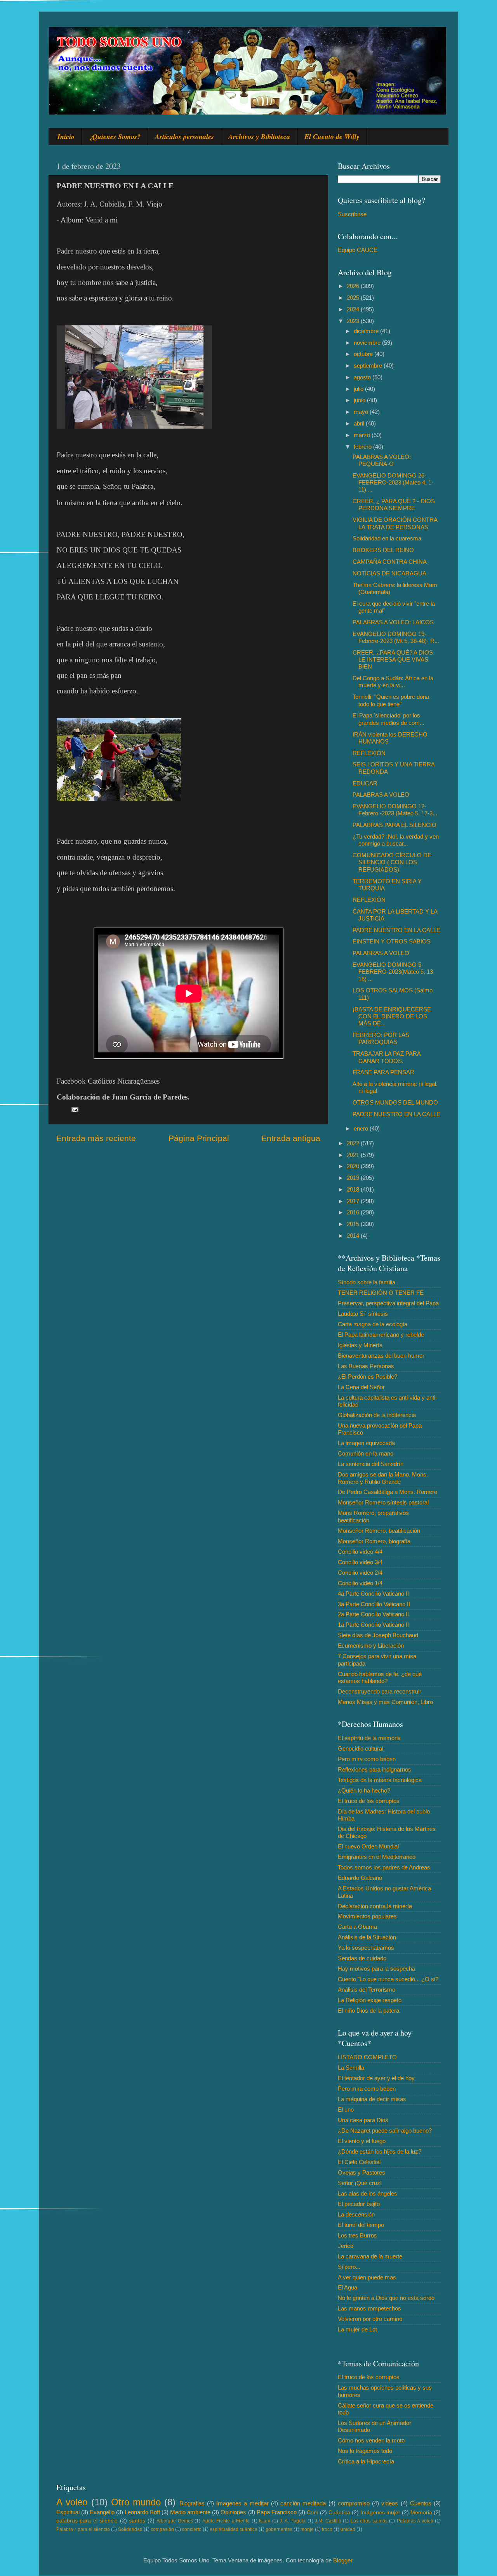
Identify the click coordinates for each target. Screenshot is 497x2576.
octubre (364, 354)
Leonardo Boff (142, 2512)
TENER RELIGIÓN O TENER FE (381, 1293)
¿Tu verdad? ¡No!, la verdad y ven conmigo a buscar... (396, 840)
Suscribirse (352, 214)
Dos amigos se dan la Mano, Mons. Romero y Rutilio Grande (383, 1478)
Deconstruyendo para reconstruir (380, 1691)
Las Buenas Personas (366, 1366)
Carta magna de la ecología (373, 1324)
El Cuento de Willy (332, 136)
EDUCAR (365, 783)
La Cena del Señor (361, 1387)
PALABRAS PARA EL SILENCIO (394, 825)
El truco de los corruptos (369, 1801)
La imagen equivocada (366, 1443)
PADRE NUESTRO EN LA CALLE (396, 930)
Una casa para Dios (363, 2120)
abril (360, 423)
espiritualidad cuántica (234, 2529)
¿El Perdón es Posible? (368, 1377)
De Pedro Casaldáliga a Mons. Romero (388, 1492)
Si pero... (349, 2267)
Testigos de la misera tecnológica (380, 1780)
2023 (354, 321)
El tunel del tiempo (361, 2225)
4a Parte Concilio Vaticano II (373, 1594)
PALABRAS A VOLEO (381, 795)
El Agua (348, 2287)
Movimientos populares (367, 1916)
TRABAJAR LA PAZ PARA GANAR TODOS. (387, 1057)
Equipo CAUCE (358, 250)
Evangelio (102, 2512)
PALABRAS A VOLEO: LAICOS (393, 622)
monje (307, 2529)
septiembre (369, 366)
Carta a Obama (357, 1927)
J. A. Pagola (293, 2521)
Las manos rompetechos (369, 2308)
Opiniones (233, 2512)
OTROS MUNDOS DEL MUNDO (395, 1102)
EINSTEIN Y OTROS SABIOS (392, 941)
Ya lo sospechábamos (366, 1948)
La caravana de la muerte (370, 2256)
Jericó (346, 2246)
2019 (354, 1178)
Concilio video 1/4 (360, 1583)
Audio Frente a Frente (226, 2521)
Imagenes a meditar (242, 2503)
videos (390, 2503)
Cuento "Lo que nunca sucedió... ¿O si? (388, 1979)
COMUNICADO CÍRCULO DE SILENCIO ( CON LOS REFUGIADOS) (392, 862)
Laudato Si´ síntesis (363, 1314)
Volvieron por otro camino (370, 2319)
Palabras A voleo (415, 2521)
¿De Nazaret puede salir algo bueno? (385, 2130)
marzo (363, 435)
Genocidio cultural (361, 1748)
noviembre (368, 343)
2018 (354, 1189)
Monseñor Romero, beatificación (379, 1531)
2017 (354, 1201)
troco (327, 2529)
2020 (354, 1166)
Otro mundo (136, 2502)
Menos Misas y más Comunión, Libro (385, 1702)
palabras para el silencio (87, 2521)
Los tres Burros (357, 2235)
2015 (354, 1224)
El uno (346, 2110)
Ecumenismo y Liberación (371, 1646)
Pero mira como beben (367, 1759)
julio (359, 389)
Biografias (192, 2503)
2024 (354, 309)
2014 (354, 1236)
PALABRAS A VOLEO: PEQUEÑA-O (382, 460)
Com (313, 2513)
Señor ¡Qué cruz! (360, 2183)
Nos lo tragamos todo (365, 2451)
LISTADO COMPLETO (367, 2057)
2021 (354, 1155)
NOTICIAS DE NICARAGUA (389, 573)
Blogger (343, 2560)
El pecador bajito (359, 2204)
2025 (354, 298)
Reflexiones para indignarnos (374, 1769)
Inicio (66, 136)
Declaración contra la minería (375, 1906)
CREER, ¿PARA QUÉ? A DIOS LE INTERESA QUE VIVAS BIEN (393, 660)
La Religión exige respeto (370, 2000)
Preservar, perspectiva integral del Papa (388, 1303)
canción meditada (303, 2503)
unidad (348, 2529)
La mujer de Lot (357, 2329)
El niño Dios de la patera (368, 2011)
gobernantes (279, 2529)
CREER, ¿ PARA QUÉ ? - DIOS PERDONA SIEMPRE (394, 505)
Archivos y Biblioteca (259, 136)
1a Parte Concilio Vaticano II (373, 1625)
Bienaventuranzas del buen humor (381, 1356)
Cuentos (421, 2503)
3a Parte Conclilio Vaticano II (374, 1604)
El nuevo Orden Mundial (368, 1846)
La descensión (356, 2214)
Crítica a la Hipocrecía (366, 2461)
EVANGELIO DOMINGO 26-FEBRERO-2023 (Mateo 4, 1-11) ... (393, 483)
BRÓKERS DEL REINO (383, 550)
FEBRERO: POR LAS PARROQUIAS (381, 1038)
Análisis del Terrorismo (367, 1990)
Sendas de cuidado (362, 1958)
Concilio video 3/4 (360, 1562)
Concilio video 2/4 (360, 1573)
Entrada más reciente (96, 1138)
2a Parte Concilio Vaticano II (373, 1614)
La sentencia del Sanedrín (371, 1464)
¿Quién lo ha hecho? (364, 1790)
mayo (362, 412)
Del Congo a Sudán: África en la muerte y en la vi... (393, 682)
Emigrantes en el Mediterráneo (377, 1857)
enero (362, 1128)
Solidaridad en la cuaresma (387, 538)
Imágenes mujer (380, 2513)
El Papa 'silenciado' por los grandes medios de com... (388, 719)
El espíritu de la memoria (369, 1738)
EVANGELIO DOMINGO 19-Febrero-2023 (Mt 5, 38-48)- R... (396, 637)
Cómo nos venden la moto (371, 2440)
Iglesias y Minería (360, 1345)
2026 (354, 286)
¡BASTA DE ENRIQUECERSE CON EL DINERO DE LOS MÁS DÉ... (392, 1016)
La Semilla (351, 2068)
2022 (354, 1143)
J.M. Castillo (328, 2521)
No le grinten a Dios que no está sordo (386, 2298)
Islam (265, 2521)
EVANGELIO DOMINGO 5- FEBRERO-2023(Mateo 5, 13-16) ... (394, 972)
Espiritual (68, 2512)
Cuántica (339, 2513)
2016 (354, 1212)
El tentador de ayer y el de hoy (376, 2078)
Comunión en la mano (366, 1453)
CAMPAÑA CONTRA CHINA (390, 562)
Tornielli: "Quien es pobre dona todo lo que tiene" (391, 700)
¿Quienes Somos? (115, 136)
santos (137, 2521)
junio (360, 400)
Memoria (421, 2513)
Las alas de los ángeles (368, 2193)
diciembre (367, 331)
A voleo (72, 2502)
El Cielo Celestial (359, 2162)
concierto (192, 2529)
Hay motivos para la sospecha (376, 1969)
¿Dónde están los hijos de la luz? (380, 2151)
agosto (363, 377)
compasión (162, 2529)
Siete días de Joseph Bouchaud (378, 1635)
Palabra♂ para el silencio (83, 2529)
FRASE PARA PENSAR (383, 1072)
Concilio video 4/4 (360, 1552)
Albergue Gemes (175, 2521)
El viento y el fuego (362, 2141)
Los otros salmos (369, 2521)
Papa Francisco (277, 2512)
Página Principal (199, 1138)
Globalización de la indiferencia (377, 1415)
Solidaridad (130, 2529)
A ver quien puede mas (367, 2277)
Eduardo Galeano (360, 1878)
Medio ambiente (190, 2512)
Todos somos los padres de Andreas (384, 1867)
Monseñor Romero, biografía (374, 1541)
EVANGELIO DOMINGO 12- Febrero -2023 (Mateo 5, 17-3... (395, 810)
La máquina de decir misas (372, 2099)
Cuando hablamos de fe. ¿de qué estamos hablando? (380, 1677)
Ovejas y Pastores (361, 2172)
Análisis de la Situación (367, 1937)
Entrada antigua (291, 1138)
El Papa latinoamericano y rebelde (381, 1335)
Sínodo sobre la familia (367, 1282)
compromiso (354, 2503)
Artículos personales (184, 136)
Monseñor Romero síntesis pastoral (383, 1502)
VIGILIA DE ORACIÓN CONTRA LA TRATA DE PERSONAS (395, 523)
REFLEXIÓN (369, 753)
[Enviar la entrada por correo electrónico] (75, 1109)
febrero (363, 447)
